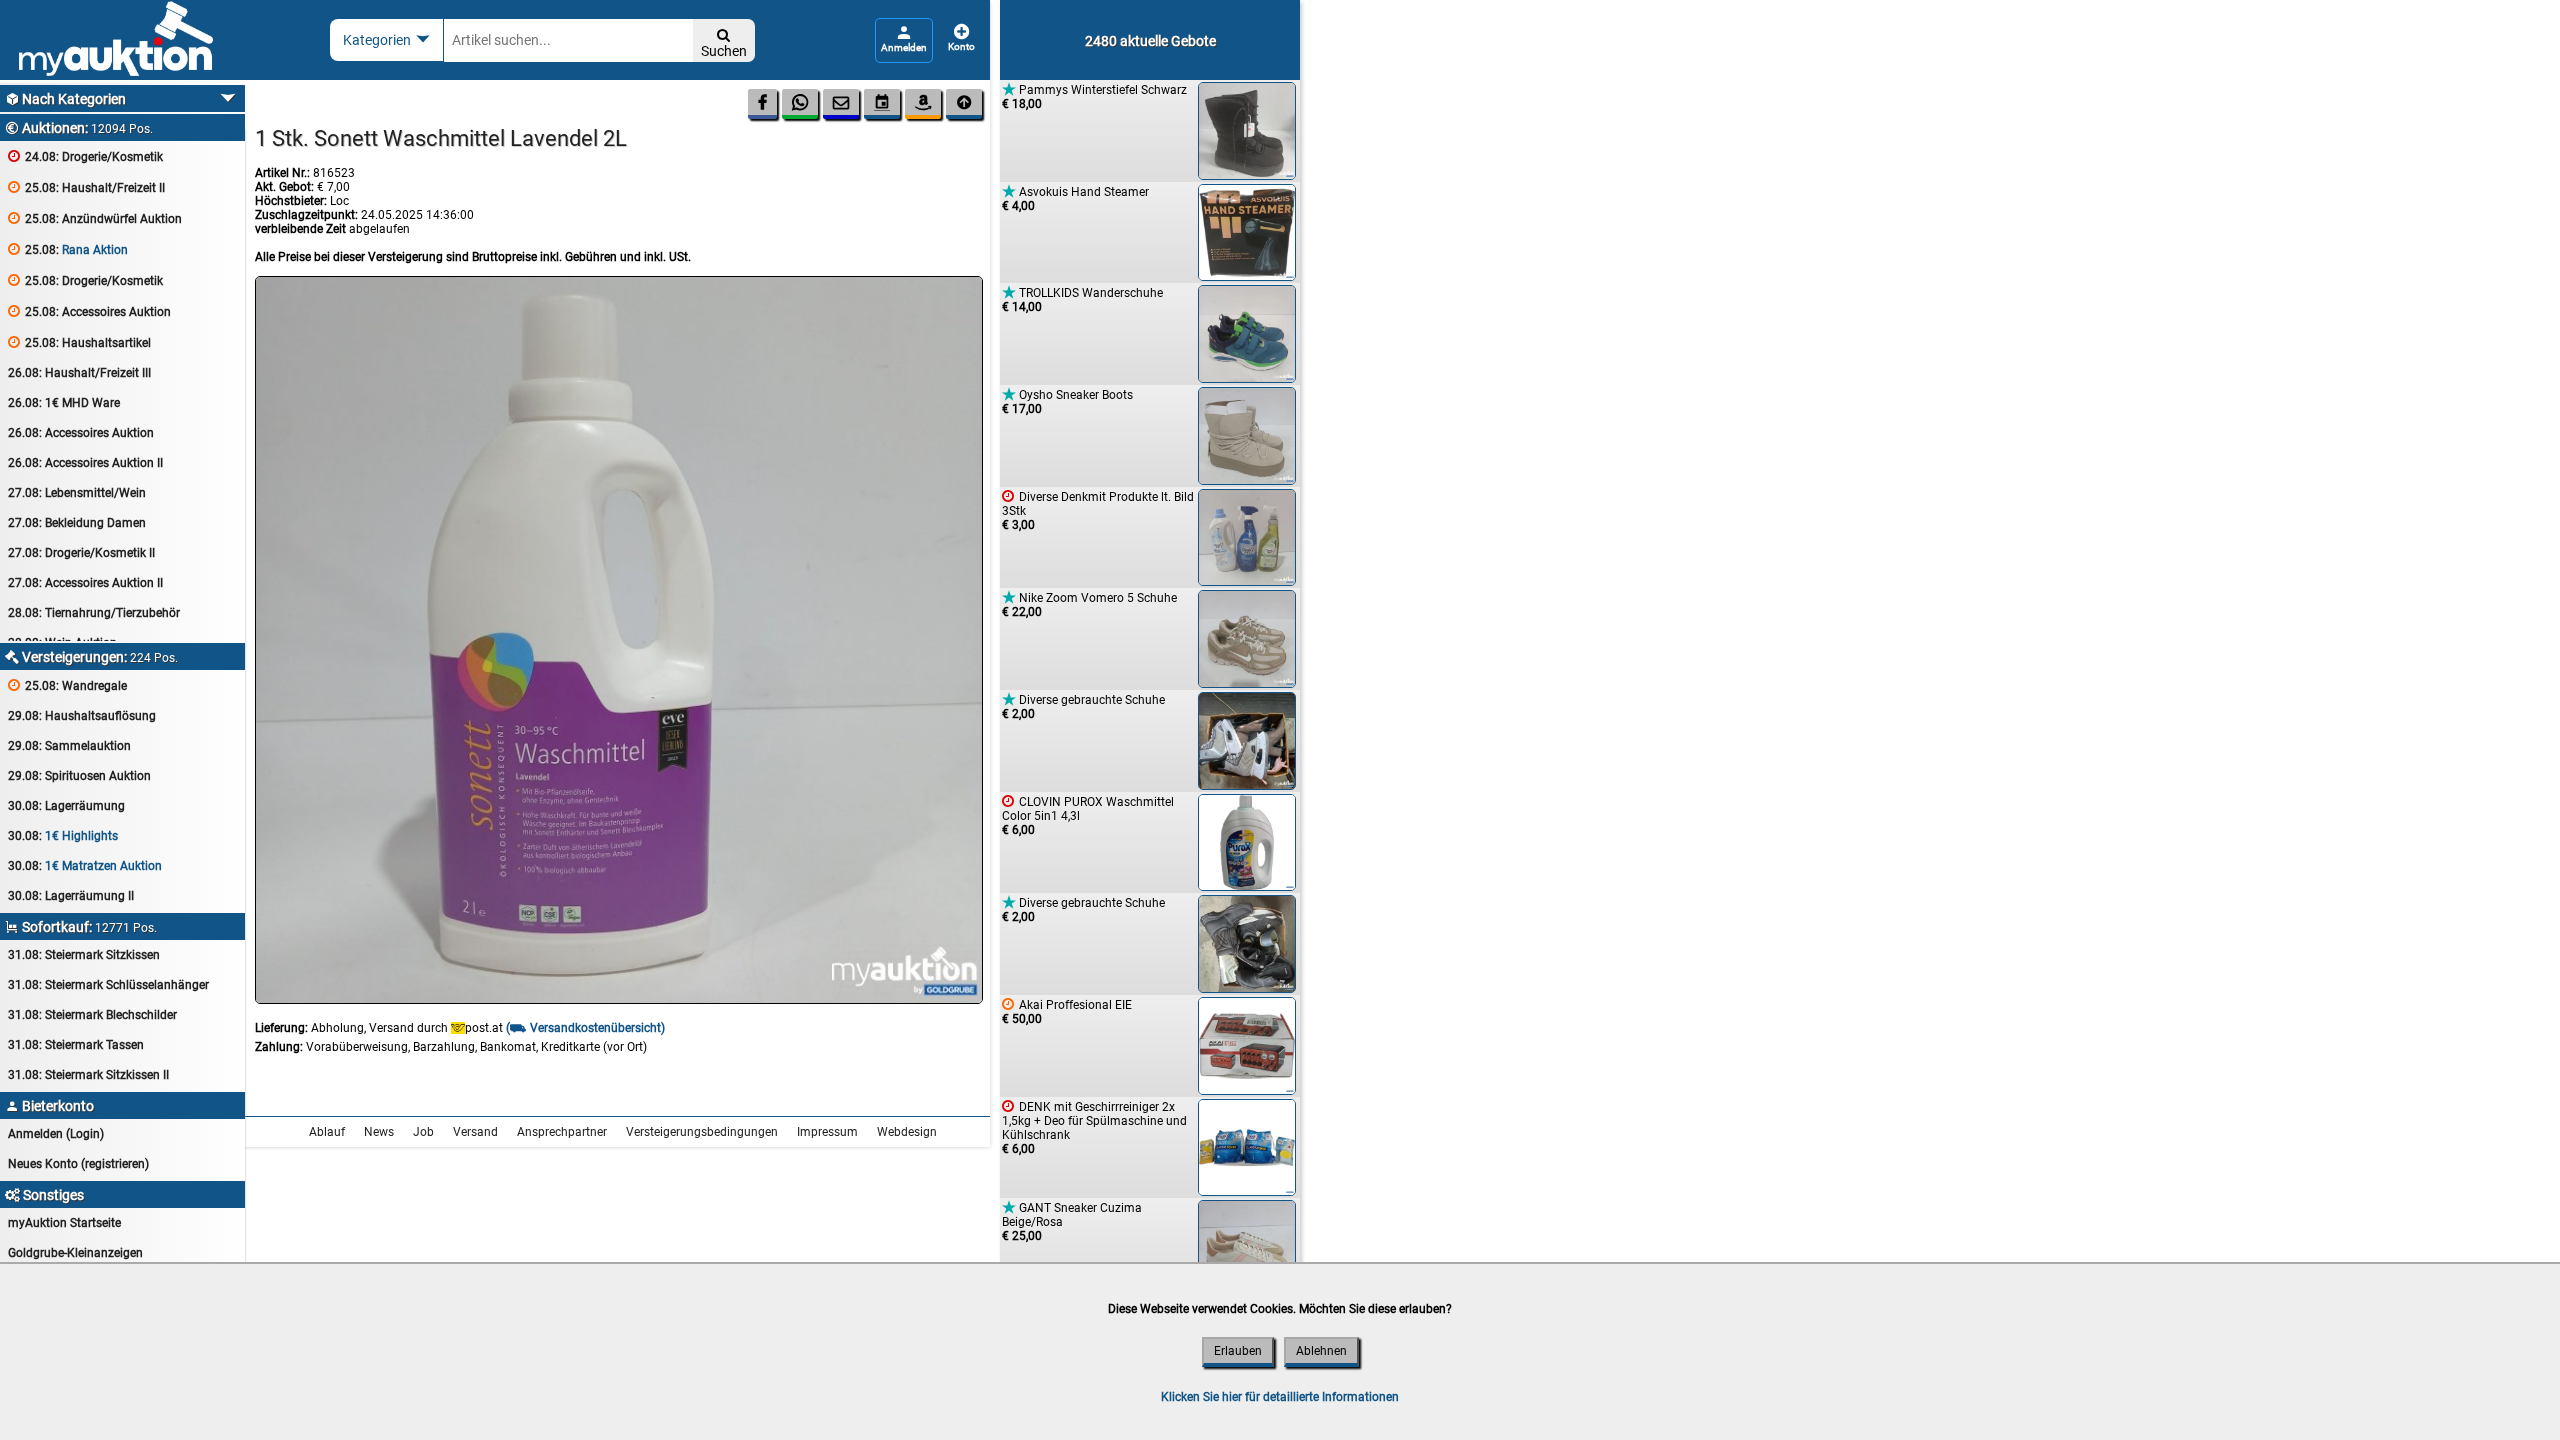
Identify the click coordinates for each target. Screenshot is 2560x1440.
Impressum (827, 1132)
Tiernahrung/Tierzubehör (94, 613)
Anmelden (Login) (56, 1134)
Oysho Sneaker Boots (1067, 401)
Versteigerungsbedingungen (702, 1132)
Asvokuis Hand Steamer (1075, 198)
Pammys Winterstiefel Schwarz (1094, 96)
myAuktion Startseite (64, 1223)
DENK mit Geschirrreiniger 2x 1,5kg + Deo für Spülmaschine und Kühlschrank (1094, 1127)
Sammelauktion (69, 746)
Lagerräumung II (71, 896)
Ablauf (327, 1132)
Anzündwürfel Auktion (95, 218)
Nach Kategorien (65, 99)
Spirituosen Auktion (79, 776)
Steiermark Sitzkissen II (88, 1075)
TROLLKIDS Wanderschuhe (1082, 299)
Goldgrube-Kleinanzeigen (75, 1253)
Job (423, 1132)
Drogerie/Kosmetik (85, 156)
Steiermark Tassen (76, 1045)
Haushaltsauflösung (82, 716)
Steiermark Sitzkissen (84, 955)
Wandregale (67, 685)
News (379, 1132)
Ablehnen (1321, 1351)
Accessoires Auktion (89, 311)
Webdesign (907, 1132)
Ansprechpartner (562, 1132)
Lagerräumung (66, 806)
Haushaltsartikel (79, 342)
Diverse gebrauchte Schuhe (1083, 706)
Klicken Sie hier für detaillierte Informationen (1280, 1397)
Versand (475, 1132)
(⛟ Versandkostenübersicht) (585, 1028)
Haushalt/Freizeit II (86, 187)
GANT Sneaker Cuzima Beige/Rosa (1072, 1221)
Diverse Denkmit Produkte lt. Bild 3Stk (1098, 510)
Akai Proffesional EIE (1067, 1011)
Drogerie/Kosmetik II (81, 553)
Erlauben (1238, 1351)
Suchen (724, 43)
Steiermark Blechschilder (92, 1015)
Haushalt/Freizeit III (79, 373)
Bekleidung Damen (77, 523)
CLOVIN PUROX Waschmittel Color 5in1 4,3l (1088, 815)
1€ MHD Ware (64, 403)
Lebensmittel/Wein (77, 493)
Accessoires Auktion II (85, 463)
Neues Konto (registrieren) (78, 1164)
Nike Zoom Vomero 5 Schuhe (1089, 604)
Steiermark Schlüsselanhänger (108, 985)
